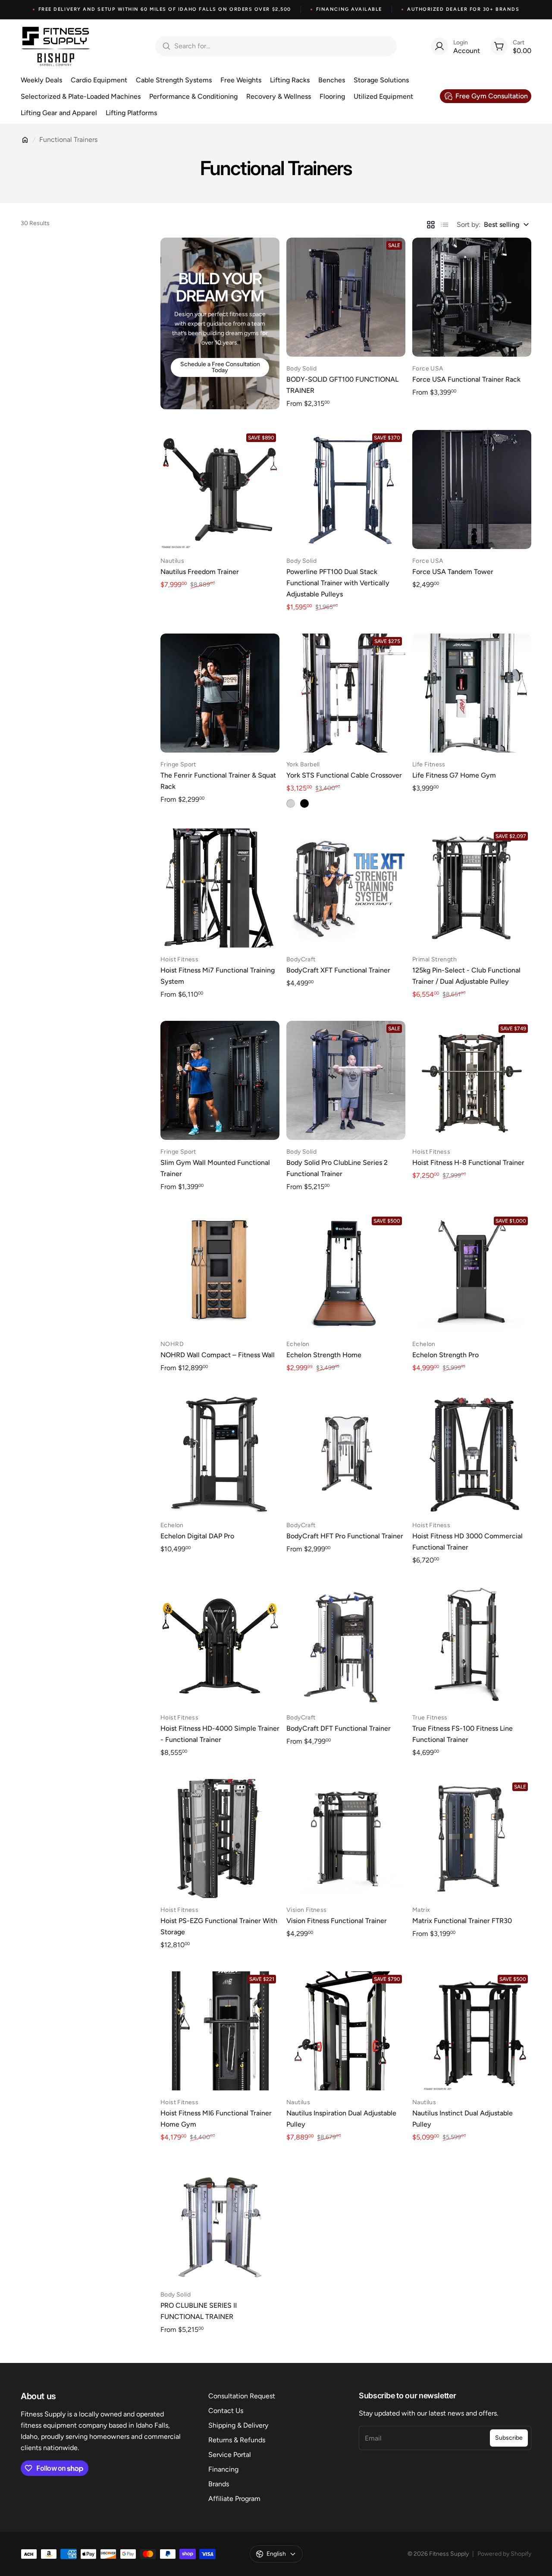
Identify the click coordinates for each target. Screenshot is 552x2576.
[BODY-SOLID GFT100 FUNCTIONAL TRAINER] (346, 297)
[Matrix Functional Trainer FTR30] (472, 1839)
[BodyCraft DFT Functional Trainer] (346, 1646)
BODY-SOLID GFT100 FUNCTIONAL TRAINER (342, 385)
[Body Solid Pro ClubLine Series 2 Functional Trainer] (346, 1080)
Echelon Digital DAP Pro (197, 1536)
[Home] (25, 140)
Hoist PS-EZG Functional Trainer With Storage (219, 1926)
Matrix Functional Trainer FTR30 (462, 1921)
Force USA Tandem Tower (453, 572)
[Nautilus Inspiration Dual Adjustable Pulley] (346, 2031)
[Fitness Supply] (56, 46)
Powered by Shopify (504, 2554)
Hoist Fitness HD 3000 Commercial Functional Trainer (467, 1542)
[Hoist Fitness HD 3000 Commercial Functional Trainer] (472, 1454)
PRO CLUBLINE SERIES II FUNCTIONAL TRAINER (199, 2311)
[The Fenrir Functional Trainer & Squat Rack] (220, 693)
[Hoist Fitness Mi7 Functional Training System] (220, 888)
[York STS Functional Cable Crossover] (346, 693)
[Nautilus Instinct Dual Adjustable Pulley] (472, 2031)
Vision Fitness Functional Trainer (337, 1921)
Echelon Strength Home (324, 1355)
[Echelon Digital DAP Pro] (220, 1454)
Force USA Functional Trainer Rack (466, 379)
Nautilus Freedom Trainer (200, 572)
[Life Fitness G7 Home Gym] (472, 693)
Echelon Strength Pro (445, 1355)
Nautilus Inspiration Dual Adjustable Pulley (341, 2119)
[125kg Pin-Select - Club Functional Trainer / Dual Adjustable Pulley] (472, 888)
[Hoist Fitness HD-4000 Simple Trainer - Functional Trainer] (220, 1646)
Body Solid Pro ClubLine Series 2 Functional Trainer (337, 1168)
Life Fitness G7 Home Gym (454, 775)
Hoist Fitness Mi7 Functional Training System (218, 976)
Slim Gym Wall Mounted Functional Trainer (215, 1168)
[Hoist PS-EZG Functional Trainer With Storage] (220, 1839)
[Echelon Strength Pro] (472, 1273)
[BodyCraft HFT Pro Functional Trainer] (346, 1454)
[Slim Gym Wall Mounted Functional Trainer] (220, 1080)
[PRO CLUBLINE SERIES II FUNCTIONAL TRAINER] (220, 2223)
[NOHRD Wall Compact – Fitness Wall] (220, 1273)
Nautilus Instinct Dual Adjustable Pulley (463, 2119)
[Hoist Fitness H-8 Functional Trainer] (472, 1080)
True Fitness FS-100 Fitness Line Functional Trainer (463, 1734)
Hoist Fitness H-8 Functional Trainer (468, 1162)
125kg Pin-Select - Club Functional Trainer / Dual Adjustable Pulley (466, 976)
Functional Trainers (68, 140)
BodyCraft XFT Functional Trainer (338, 970)
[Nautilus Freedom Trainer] (220, 489)
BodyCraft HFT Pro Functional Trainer (345, 1536)
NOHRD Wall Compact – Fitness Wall (218, 1355)
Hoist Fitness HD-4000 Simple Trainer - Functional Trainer (220, 1734)
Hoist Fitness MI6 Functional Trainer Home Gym (216, 2119)
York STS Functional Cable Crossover (344, 775)
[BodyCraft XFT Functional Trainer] (346, 888)
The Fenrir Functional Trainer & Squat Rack (218, 781)
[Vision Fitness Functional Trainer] (346, 1839)
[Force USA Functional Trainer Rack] (472, 297)
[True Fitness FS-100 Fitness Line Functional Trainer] (472, 1646)
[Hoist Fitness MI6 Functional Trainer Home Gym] (220, 2031)
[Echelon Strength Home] (346, 1273)
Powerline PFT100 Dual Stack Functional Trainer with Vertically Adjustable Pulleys (338, 583)
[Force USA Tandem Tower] (472, 489)
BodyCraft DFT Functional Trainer (339, 1728)
